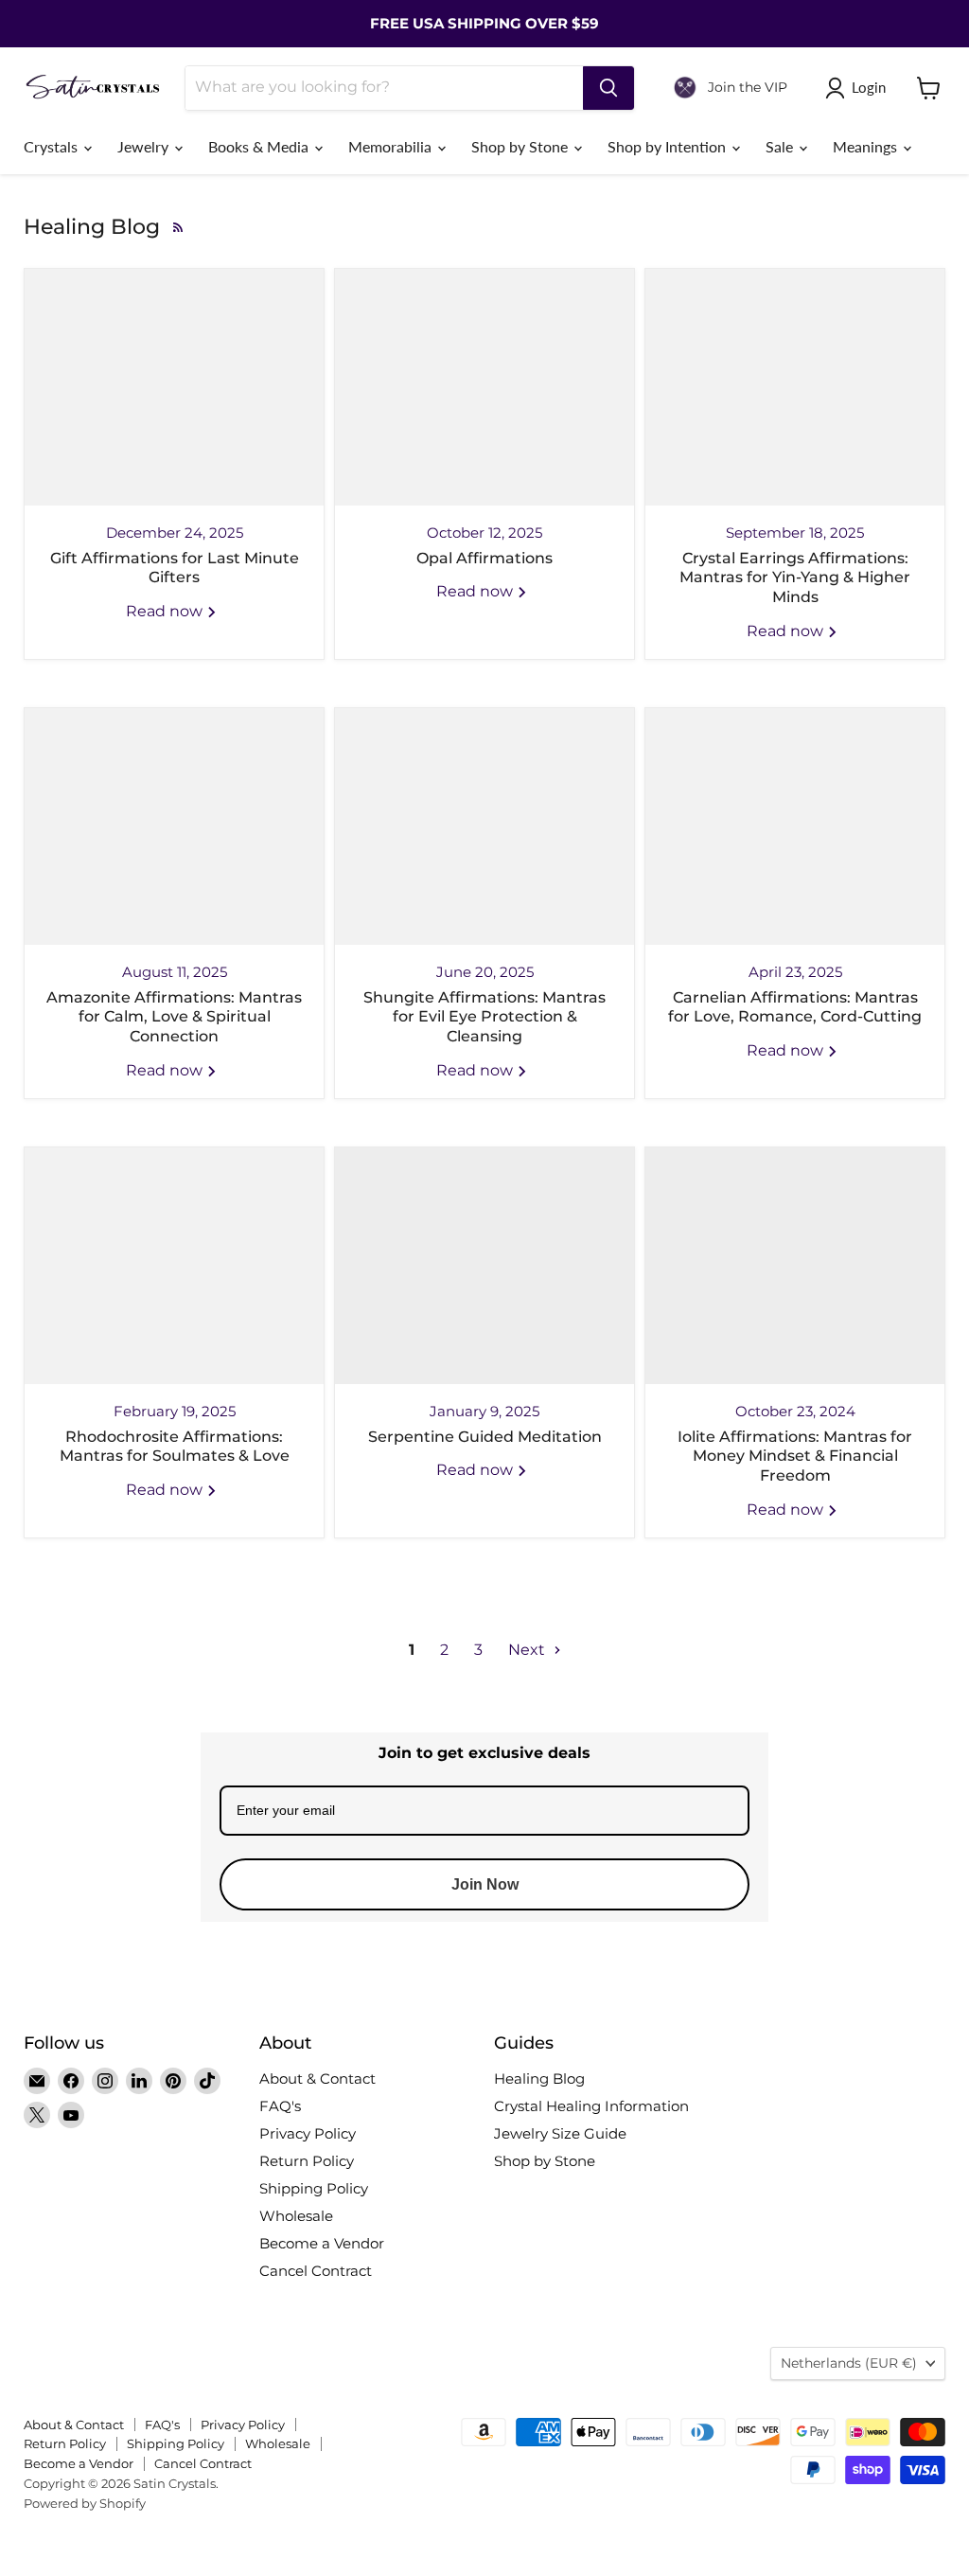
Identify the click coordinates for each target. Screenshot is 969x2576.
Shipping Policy (314, 2188)
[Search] (608, 88)
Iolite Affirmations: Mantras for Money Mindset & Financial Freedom (795, 1457)
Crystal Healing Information (591, 2106)
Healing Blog (539, 2079)
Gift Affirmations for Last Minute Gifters (175, 568)
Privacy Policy (308, 2133)
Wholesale (296, 2216)
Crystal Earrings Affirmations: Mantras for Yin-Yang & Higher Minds (795, 578)
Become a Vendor (322, 2243)
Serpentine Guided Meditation (485, 1437)
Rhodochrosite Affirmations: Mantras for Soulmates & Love (175, 1447)
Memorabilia (392, 146)
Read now (166, 611)
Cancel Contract (316, 2271)
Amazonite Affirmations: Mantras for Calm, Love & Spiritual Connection (174, 1017)
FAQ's (280, 2106)
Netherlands (849, 2363)
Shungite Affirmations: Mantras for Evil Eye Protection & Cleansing (484, 1017)
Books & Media (260, 146)
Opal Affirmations (484, 558)
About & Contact (317, 2079)
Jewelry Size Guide (560, 2133)
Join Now (485, 1884)
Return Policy (307, 2161)
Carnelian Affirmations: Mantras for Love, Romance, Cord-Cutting (795, 1007)
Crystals (53, 146)
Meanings (867, 146)
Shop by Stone (521, 146)
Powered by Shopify (85, 2503)
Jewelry (145, 146)
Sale (781, 146)
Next (529, 1650)
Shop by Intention (669, 146)
